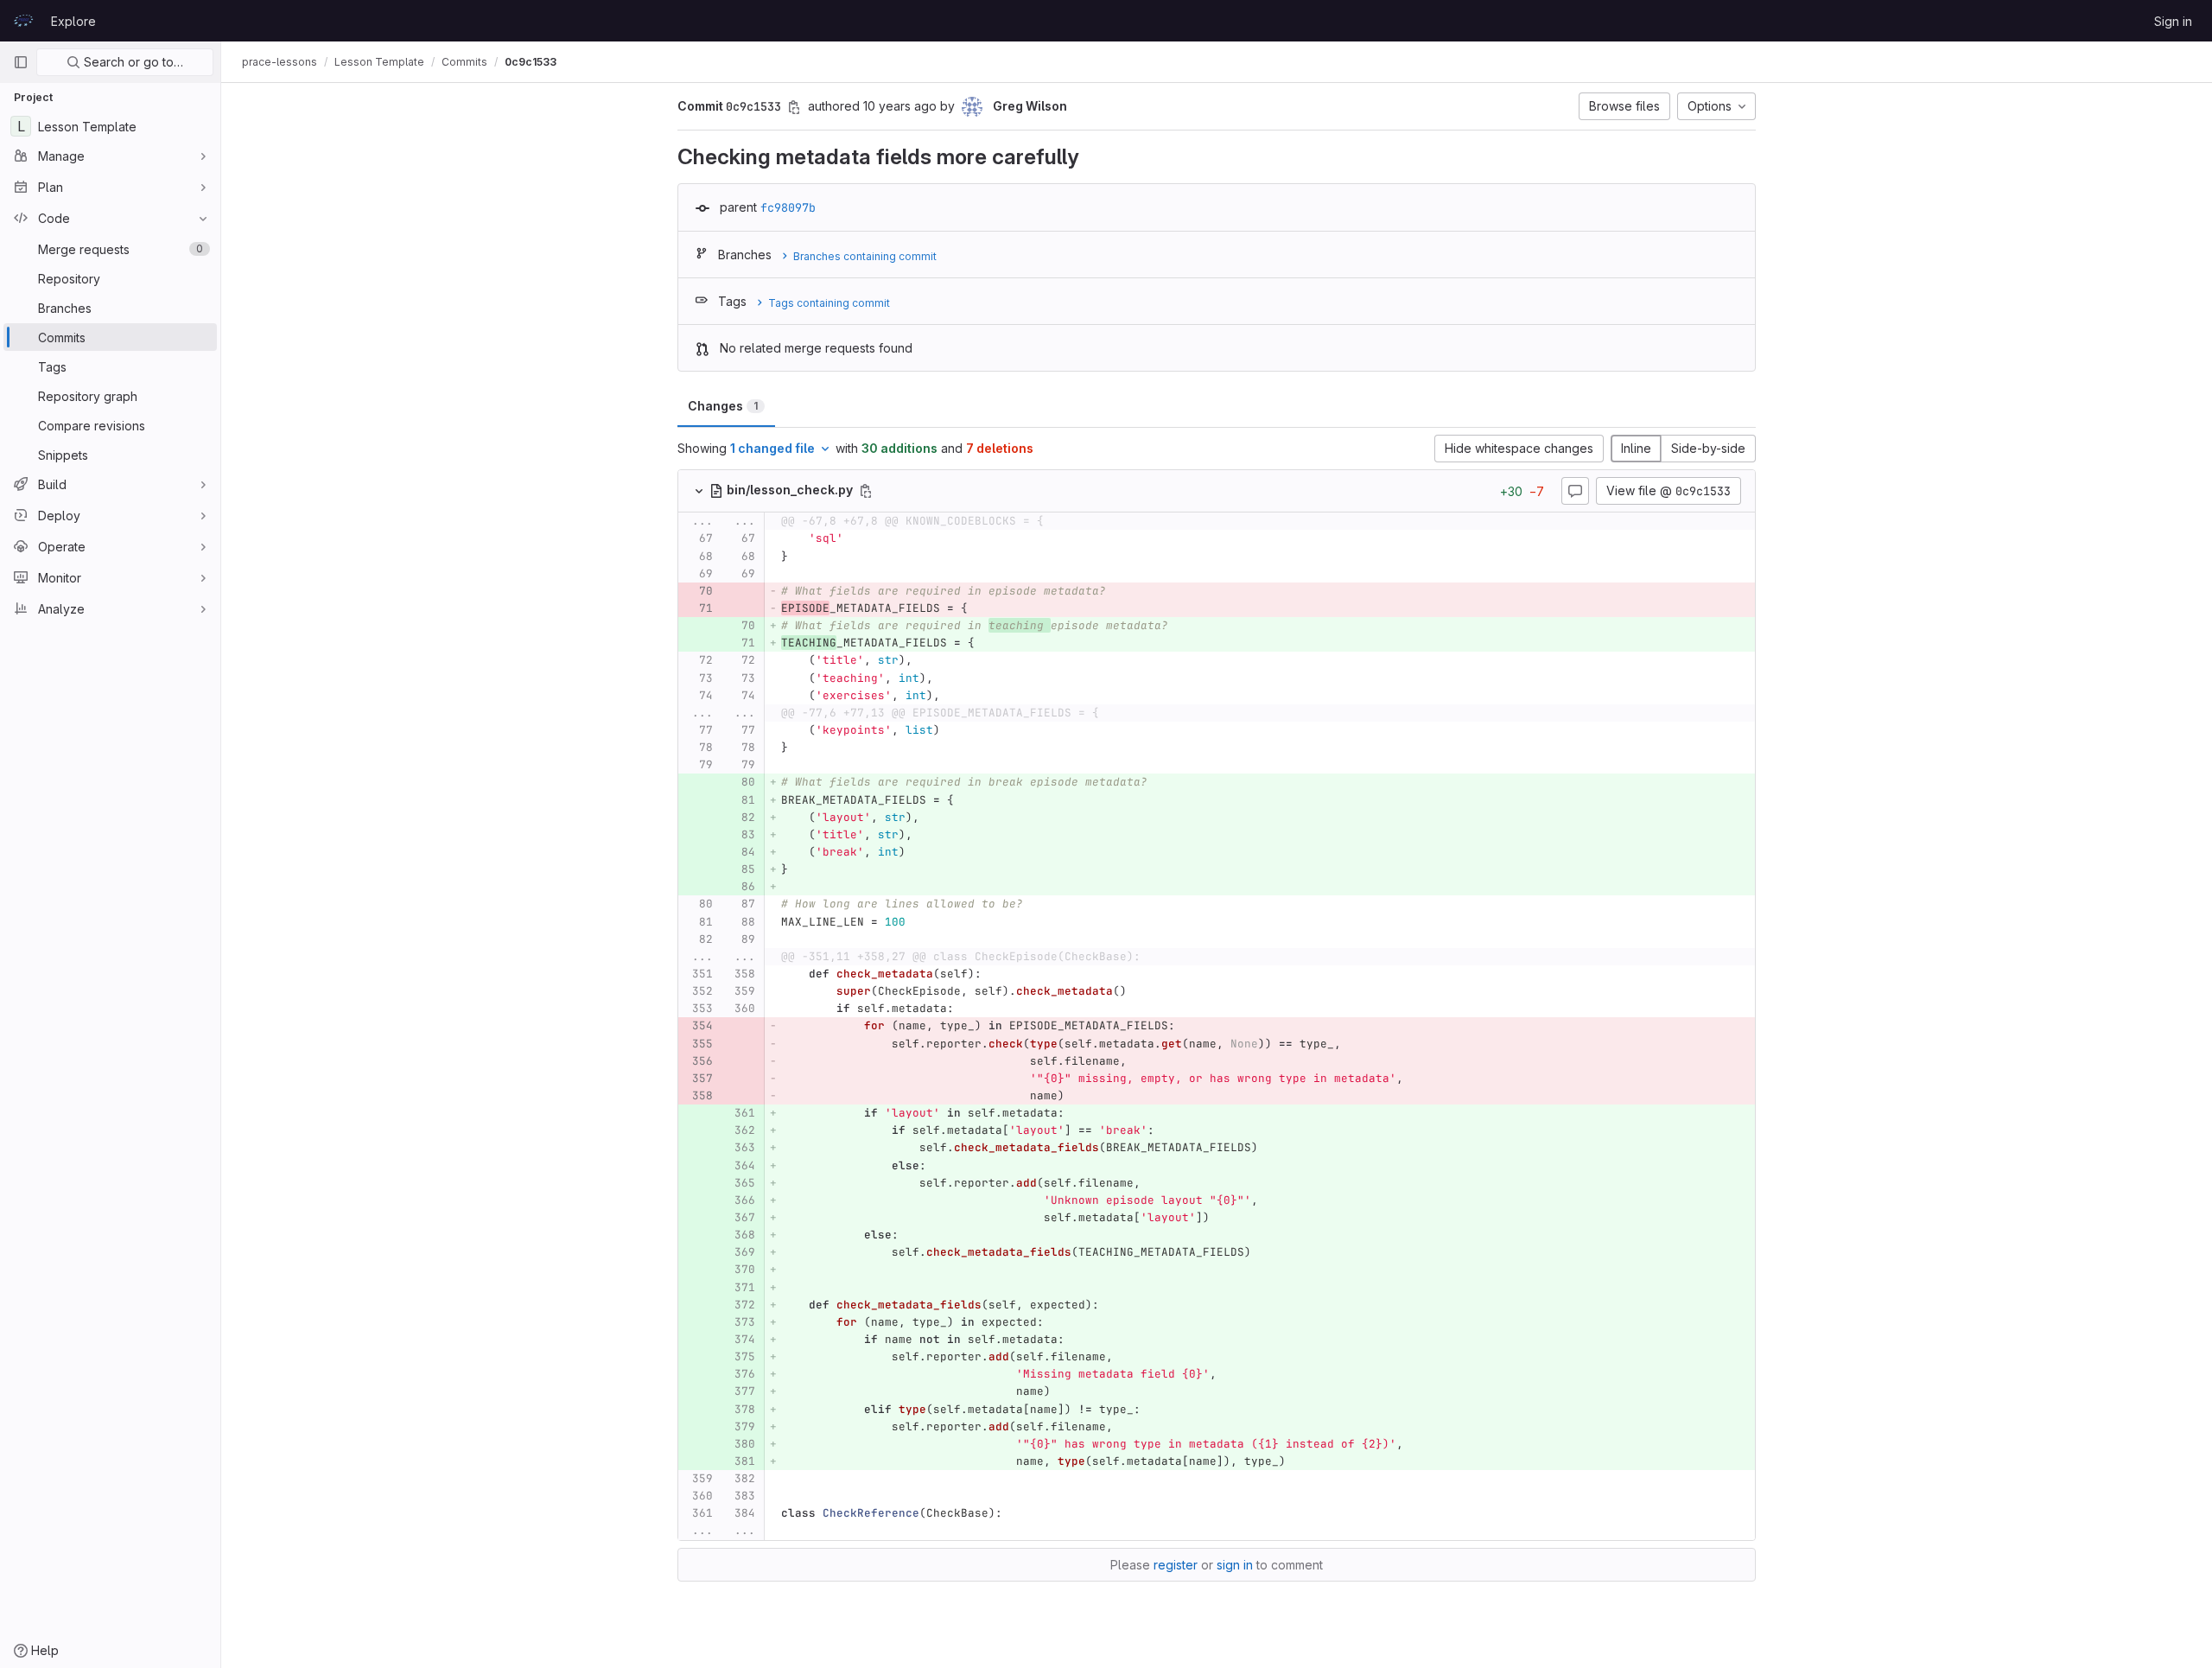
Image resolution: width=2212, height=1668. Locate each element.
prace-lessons (280, 62)
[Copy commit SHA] (794, 107)
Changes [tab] (723, 406)
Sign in (2173, 21)
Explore (73, 21)
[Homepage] (23, 21)
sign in (1235, 1565)
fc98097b (788, 207)
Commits (464, 62)
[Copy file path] (866, 491)
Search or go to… (132, 62)
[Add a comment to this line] (678, 539)
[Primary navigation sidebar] (21, 62)
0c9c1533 (531, 62)
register (1176, 1565)
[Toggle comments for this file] (1575, 491)
